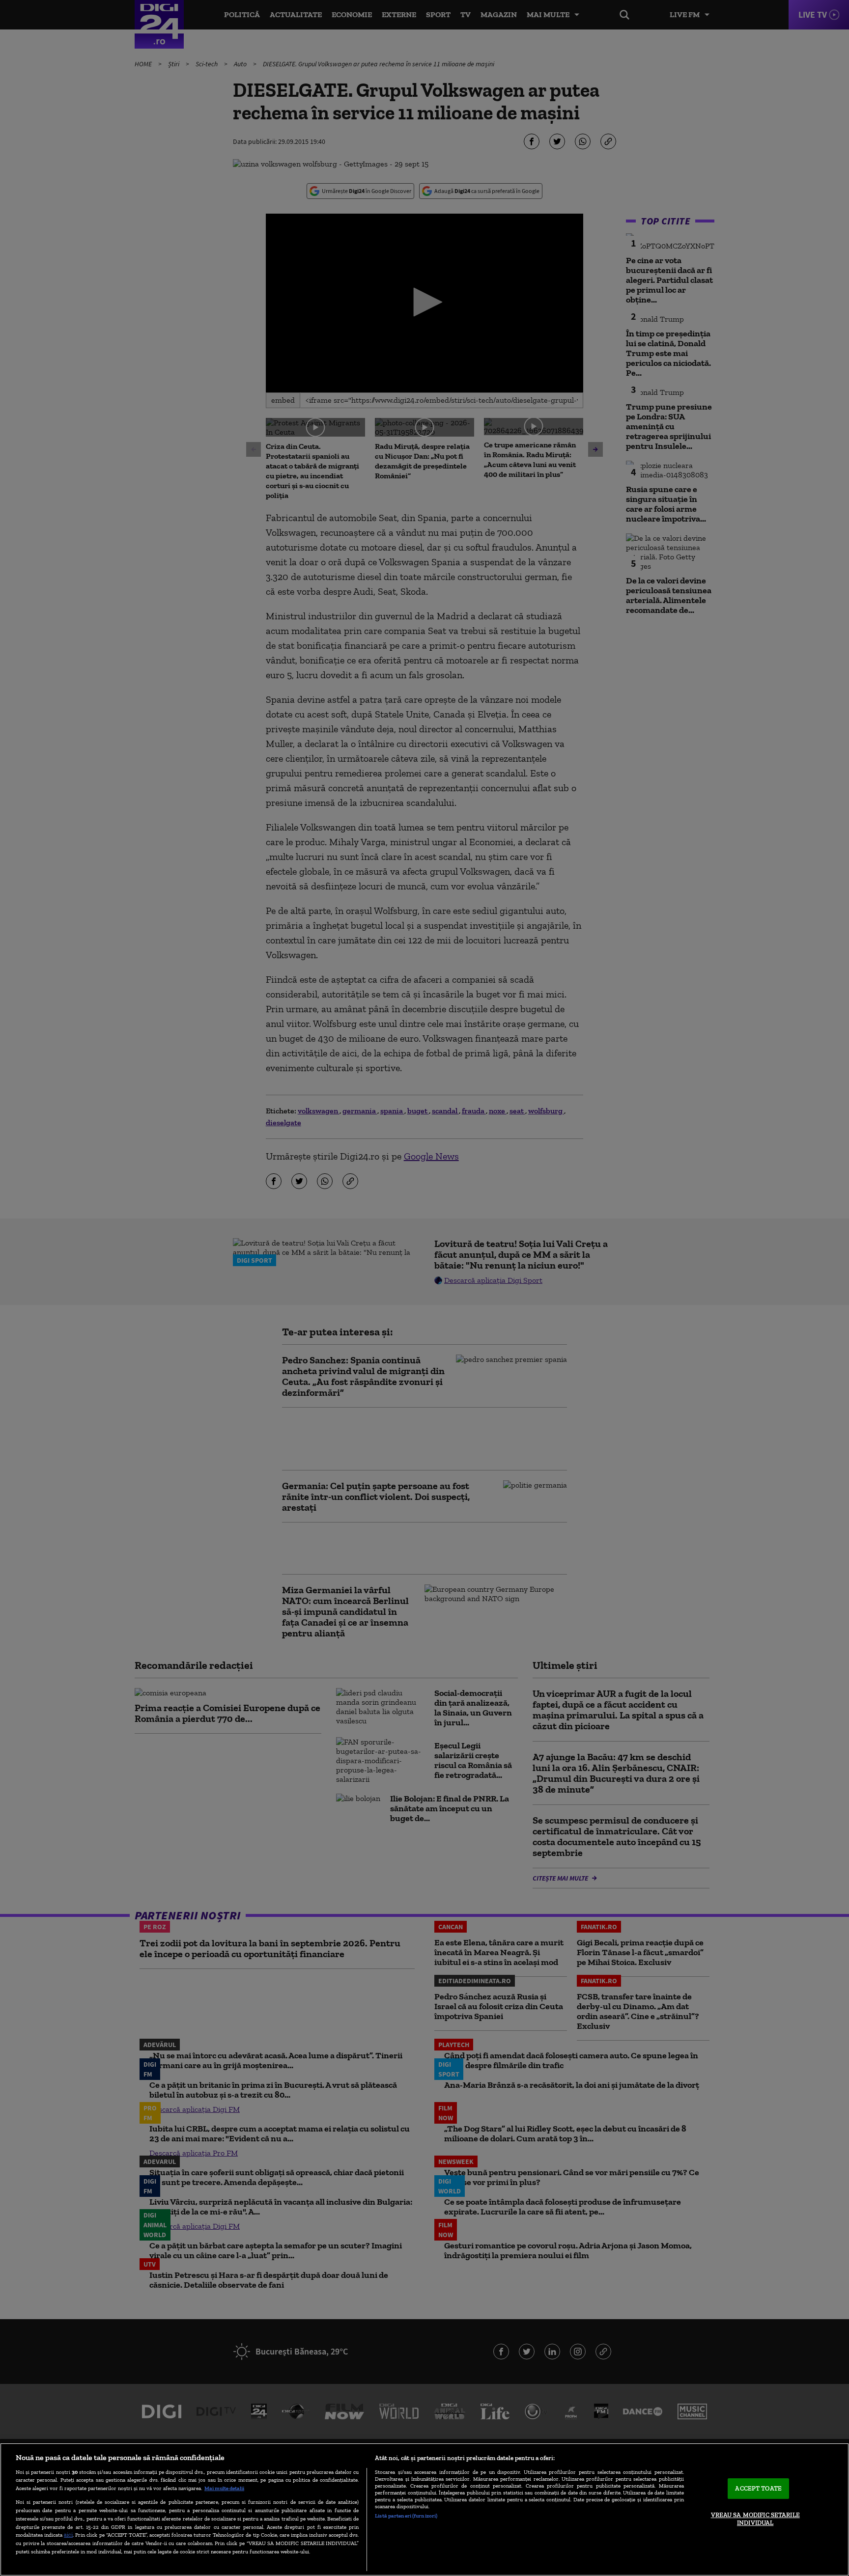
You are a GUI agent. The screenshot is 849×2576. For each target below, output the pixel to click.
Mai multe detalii (224, 2488)
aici (68, 2534)
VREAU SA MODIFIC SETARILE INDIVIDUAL (755, 2519)
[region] (424, 2509)
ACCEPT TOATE (758, 2489)
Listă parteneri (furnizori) (406, 2516)
